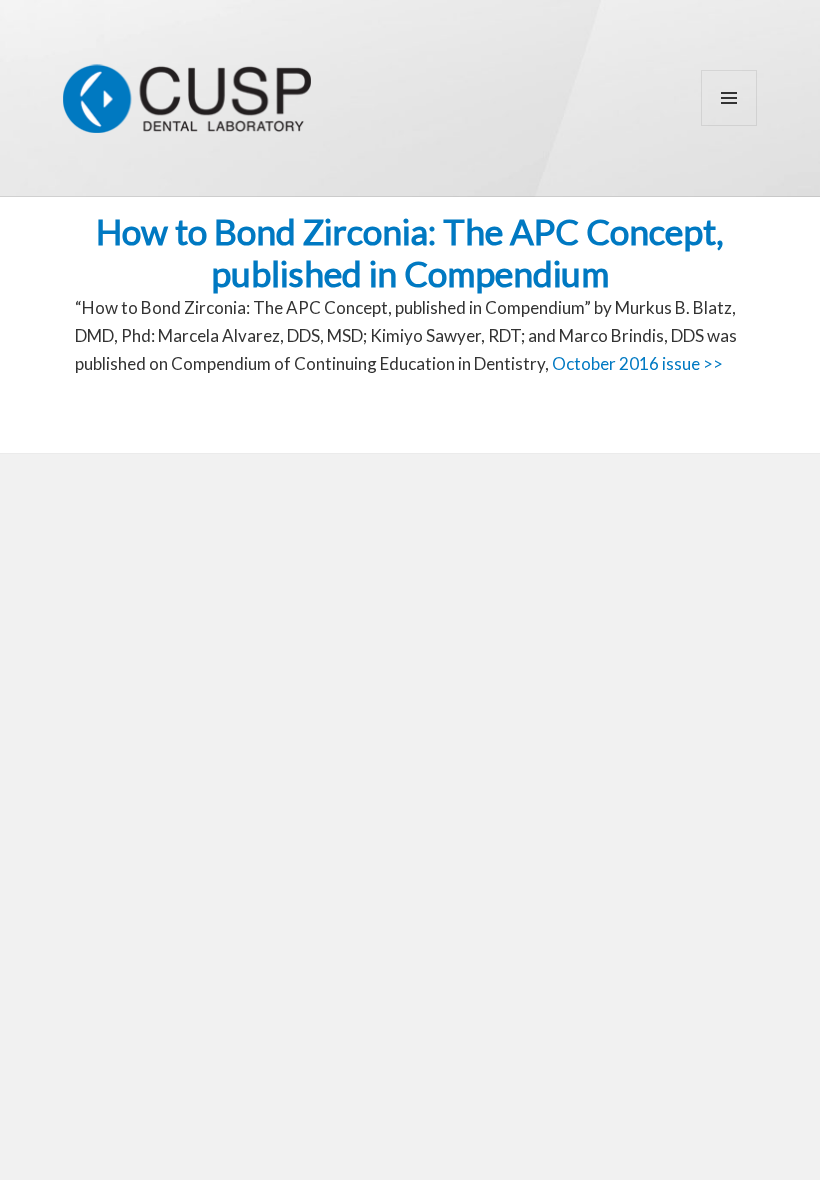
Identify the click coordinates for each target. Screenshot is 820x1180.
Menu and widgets (729, 125)
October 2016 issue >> (637, 363)
